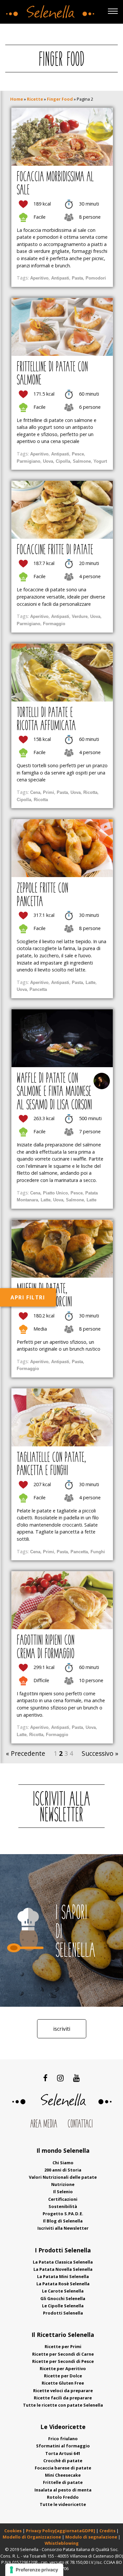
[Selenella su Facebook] (45, 2078)
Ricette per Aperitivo (63, 2368)
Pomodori (96, 278)
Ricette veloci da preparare (63, 2391)
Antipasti (60, 278)
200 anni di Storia (63, 2170)
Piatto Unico (55, 1193)
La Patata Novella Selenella (63, 2269)
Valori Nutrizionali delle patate (63, 2177)
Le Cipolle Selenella (63, 2306)
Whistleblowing (62, 2543)
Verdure (80, 616)
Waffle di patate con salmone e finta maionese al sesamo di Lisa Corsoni (54, 1092)
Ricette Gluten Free (63, 2383)
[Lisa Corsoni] (102, 1081)
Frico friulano (63, 2439)
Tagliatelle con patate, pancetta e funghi (51, 1465)
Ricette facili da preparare (63, 2398)
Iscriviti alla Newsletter (63, 2228)
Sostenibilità (63, 2206)
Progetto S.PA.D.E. (63, 2214)
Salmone (82, 461)
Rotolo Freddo (63, 2497)
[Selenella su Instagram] (60, 2078)
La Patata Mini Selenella (63, 2276)
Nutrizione (63, 2184)
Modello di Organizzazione (32, 2537)
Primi (49, 792)
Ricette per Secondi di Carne (63, 2354)
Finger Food (60, 99)
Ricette (35, 99)
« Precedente (26, 1753)
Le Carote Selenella (63, 2291)
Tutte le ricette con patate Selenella (63, 2405)
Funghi (98, 1552)
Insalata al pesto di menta (63, 2490)
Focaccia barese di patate (63, 2468)
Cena (35, 792)
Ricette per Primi (63, 2346)
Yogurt (100, 461)
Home (17, 99)
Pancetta (38, 989)
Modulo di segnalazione (92, 2537)
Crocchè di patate (63, 2461)
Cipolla (63, 461)
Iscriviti (62, 2029)
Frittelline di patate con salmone (52, 374)
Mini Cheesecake (63, 2475)
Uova (48, 461)
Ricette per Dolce (63, 2376)
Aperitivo (39, 278)
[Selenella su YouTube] (77, 2078)
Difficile (41, 1680)
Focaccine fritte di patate (55, 551)
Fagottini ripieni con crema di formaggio (46, 1648)
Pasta (77, 278)
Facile (40, 217)
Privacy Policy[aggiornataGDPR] (61, 2531)
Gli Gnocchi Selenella (63, 2298)
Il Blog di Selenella (63, 2221)
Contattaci (80, 2124)
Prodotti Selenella (63, 2313)
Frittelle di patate (63, 2482)
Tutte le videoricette (63, 2504)
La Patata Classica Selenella (63, 2262)
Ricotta (90, 792)
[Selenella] (49, 10)
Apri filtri (28, 1297)
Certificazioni (63, 2199)
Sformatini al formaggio (63, 2446)
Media (40, 1328)
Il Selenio (63, 2192)
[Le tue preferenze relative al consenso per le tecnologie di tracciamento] (34, 2570)
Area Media (44, 2124)
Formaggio (54, 624)
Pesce (78, 454)
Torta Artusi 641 (63, 2453)
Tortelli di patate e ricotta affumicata (46, 720)
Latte (91, 982)
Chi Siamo (63, 2163)
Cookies (13, 2531)
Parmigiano (29, 461)
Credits (108, 2531)
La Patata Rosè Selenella (63, 2284)
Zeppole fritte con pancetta (42, 895)
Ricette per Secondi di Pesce (63, 2361)
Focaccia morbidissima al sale (55, 184)
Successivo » (100, 1753)
